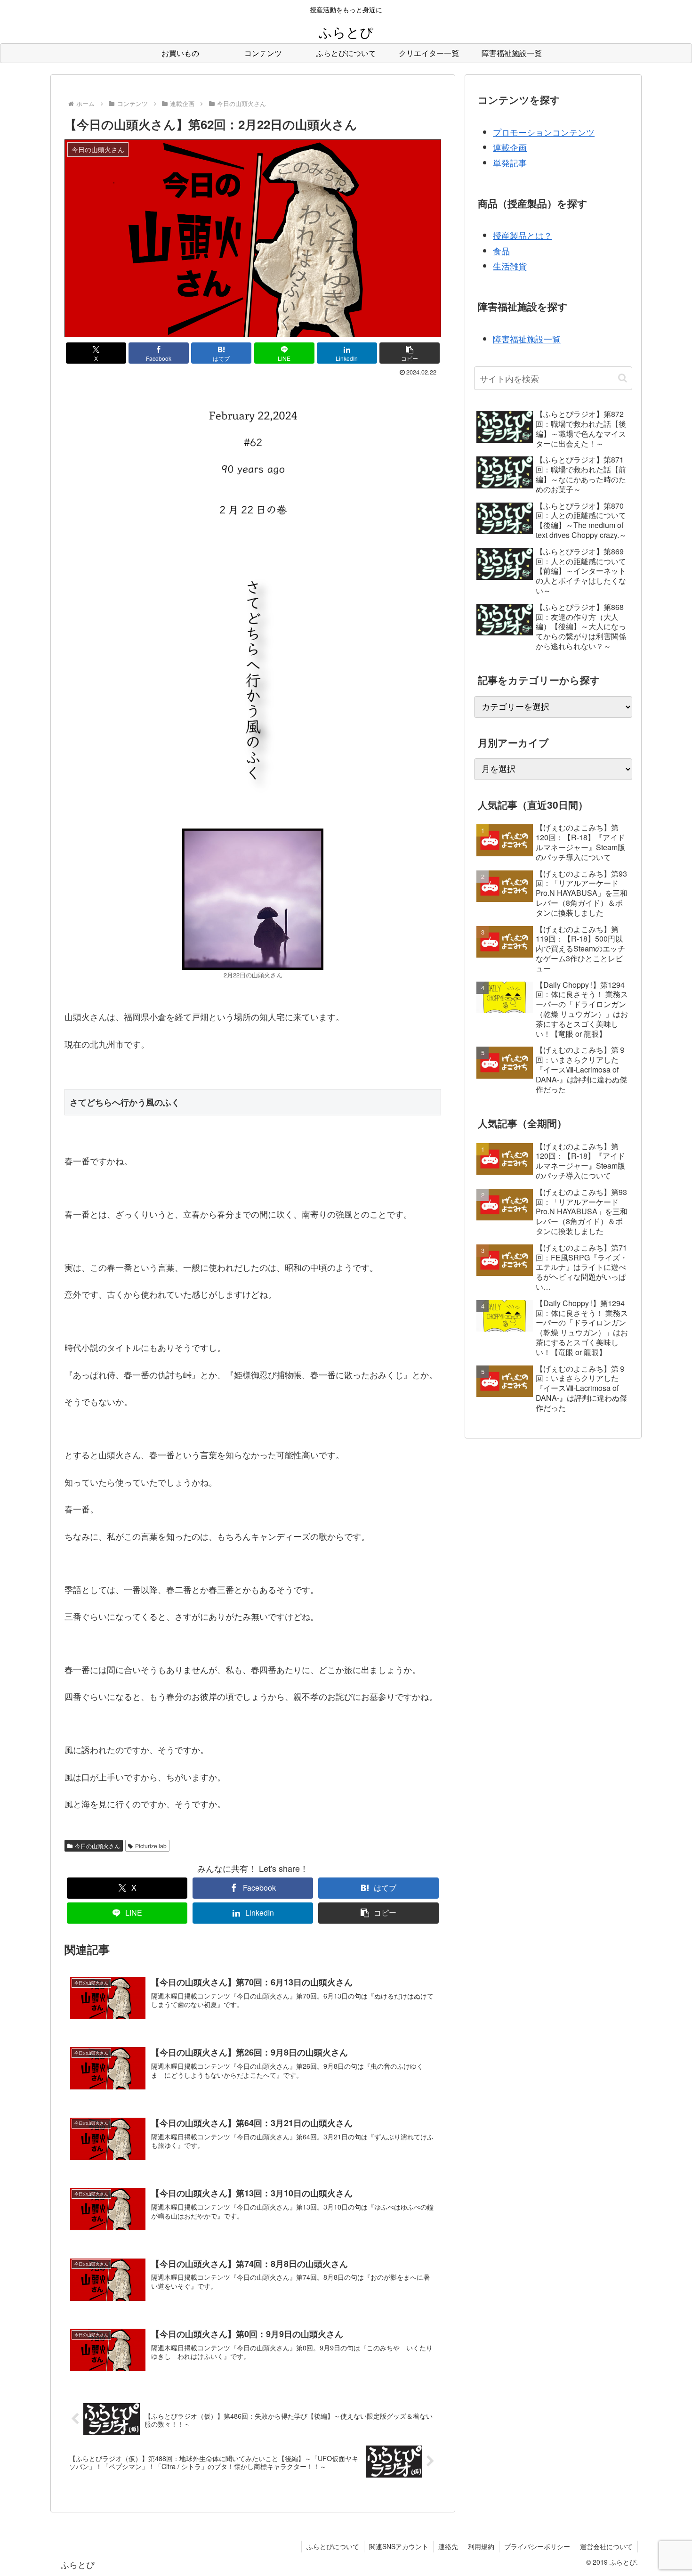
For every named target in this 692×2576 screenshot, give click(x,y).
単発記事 (510, 163)
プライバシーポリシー (537, 2546)
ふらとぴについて (333, 2546)
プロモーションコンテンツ (544, 132)
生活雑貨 (510, 266)
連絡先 (448, 2546)
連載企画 (510, 147)
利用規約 (481, 2546)
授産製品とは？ (523, 235)
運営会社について (606, 2546)
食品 (501, 251)
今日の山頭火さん (97, 1846)
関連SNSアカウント (399, 2546)
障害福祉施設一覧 (527, 339)
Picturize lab (151, 1846)
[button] (410, 353)
